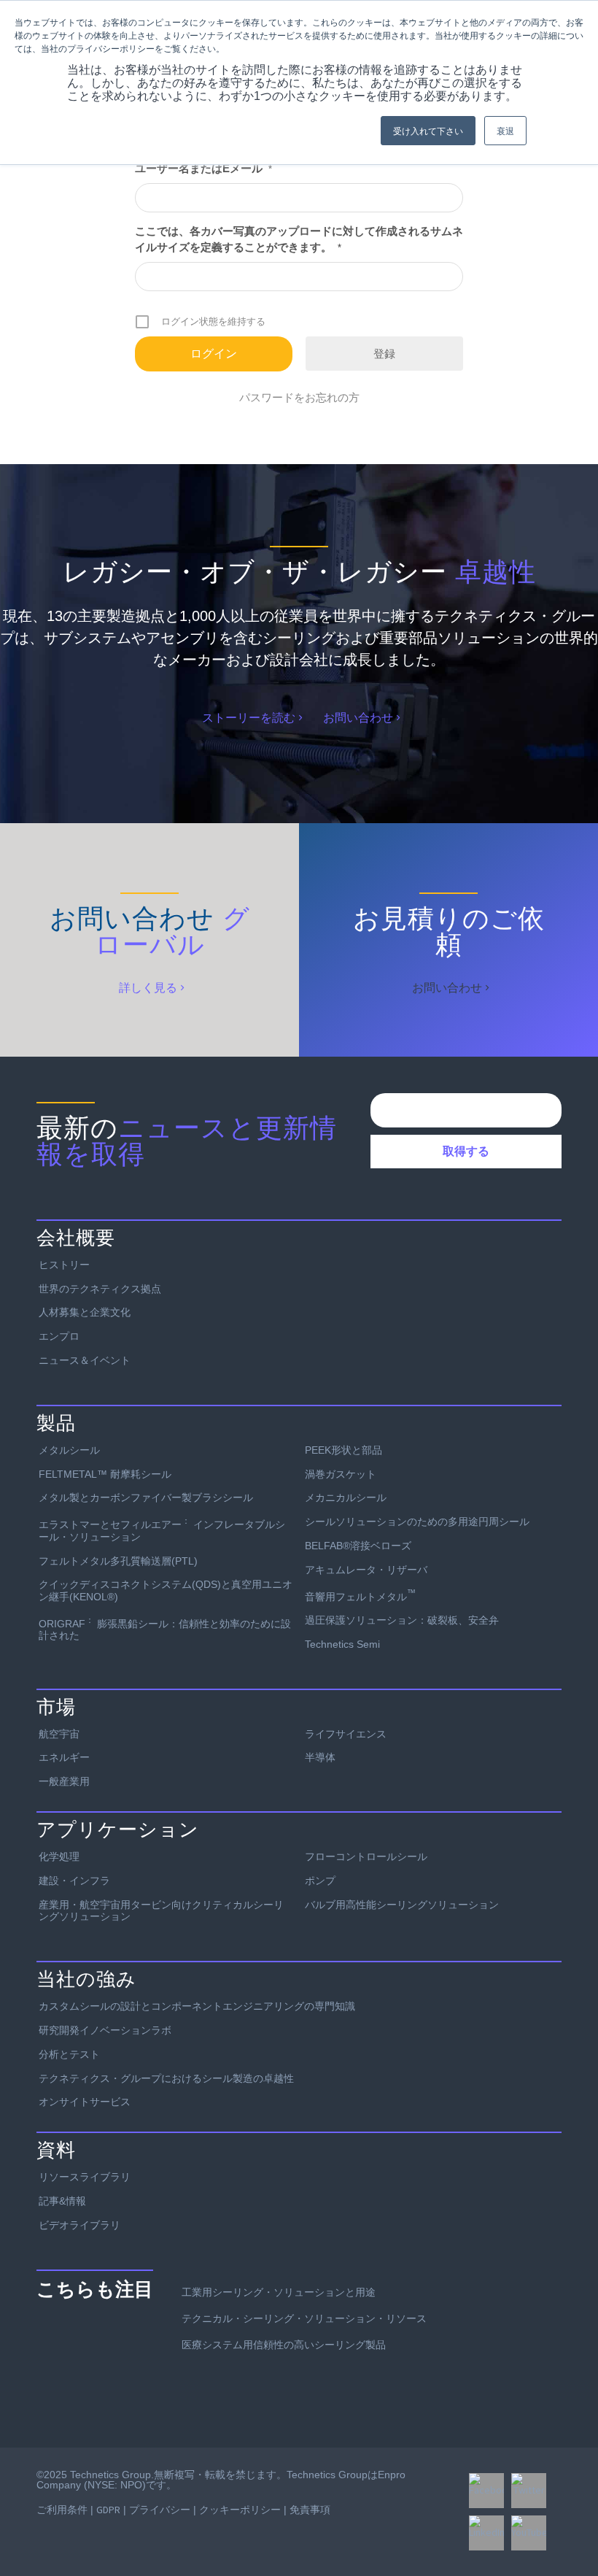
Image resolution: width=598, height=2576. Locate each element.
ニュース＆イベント (85, 1360)
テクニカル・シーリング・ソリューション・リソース (304, 2318)
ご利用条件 (62, 2510)
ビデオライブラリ (79, 2225)
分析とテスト (69, 2054)
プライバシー (160, 2510)
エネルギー (64, 1757)
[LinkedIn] (486, 2533)
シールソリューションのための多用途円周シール (417, 1522)
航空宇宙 (59, 1734)
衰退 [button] (505, 130)
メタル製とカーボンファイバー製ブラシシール (146, 1497)
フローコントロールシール (366, 1856)
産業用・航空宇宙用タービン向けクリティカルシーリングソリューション (161, 1911)
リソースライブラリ (85, 2177)
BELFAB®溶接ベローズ (358, 1546)
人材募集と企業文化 (85, 1312)
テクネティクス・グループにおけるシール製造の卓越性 (166, 2078)
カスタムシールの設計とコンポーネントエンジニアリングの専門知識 (197, 2006)
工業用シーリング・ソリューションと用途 (279, 2292)
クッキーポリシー (240, 2510)
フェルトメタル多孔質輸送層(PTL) (118, 1561)
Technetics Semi (342, 1644)
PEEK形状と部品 (343, 1450)
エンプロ (59, 1336)
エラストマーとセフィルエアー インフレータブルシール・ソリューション (162, 1529)
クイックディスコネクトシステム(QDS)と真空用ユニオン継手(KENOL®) (166, 1590)
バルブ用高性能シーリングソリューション (402, 1905)
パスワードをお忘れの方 (299, 397)
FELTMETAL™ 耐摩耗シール (105, 1474)
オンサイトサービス (85, 2102)
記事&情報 (62, 2201)
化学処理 (59, 1856)
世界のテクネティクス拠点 (100, 1289)
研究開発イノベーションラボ (105, 2030)
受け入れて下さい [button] (428, 130)
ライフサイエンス (346, 1734)
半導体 (320, 1757)
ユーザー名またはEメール (203, 168)
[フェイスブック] (486, 2491)
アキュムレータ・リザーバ (366, 1570)
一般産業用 (64, 1781)
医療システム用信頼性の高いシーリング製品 (284, 2345)
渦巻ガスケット (341, 1474)
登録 (384, 354)
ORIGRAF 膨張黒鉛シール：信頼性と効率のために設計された (165, 1628)
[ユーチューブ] (529, 2533)
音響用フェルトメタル (360, 1595)
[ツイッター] (529, 2491)
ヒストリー (64, 1265)
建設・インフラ (74, 1881)
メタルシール (69, 1450)
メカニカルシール (346, 1497)
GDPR (108, 2510)
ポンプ (320, 1881)
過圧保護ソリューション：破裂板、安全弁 (402, 1620)
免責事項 (310, 2510)
